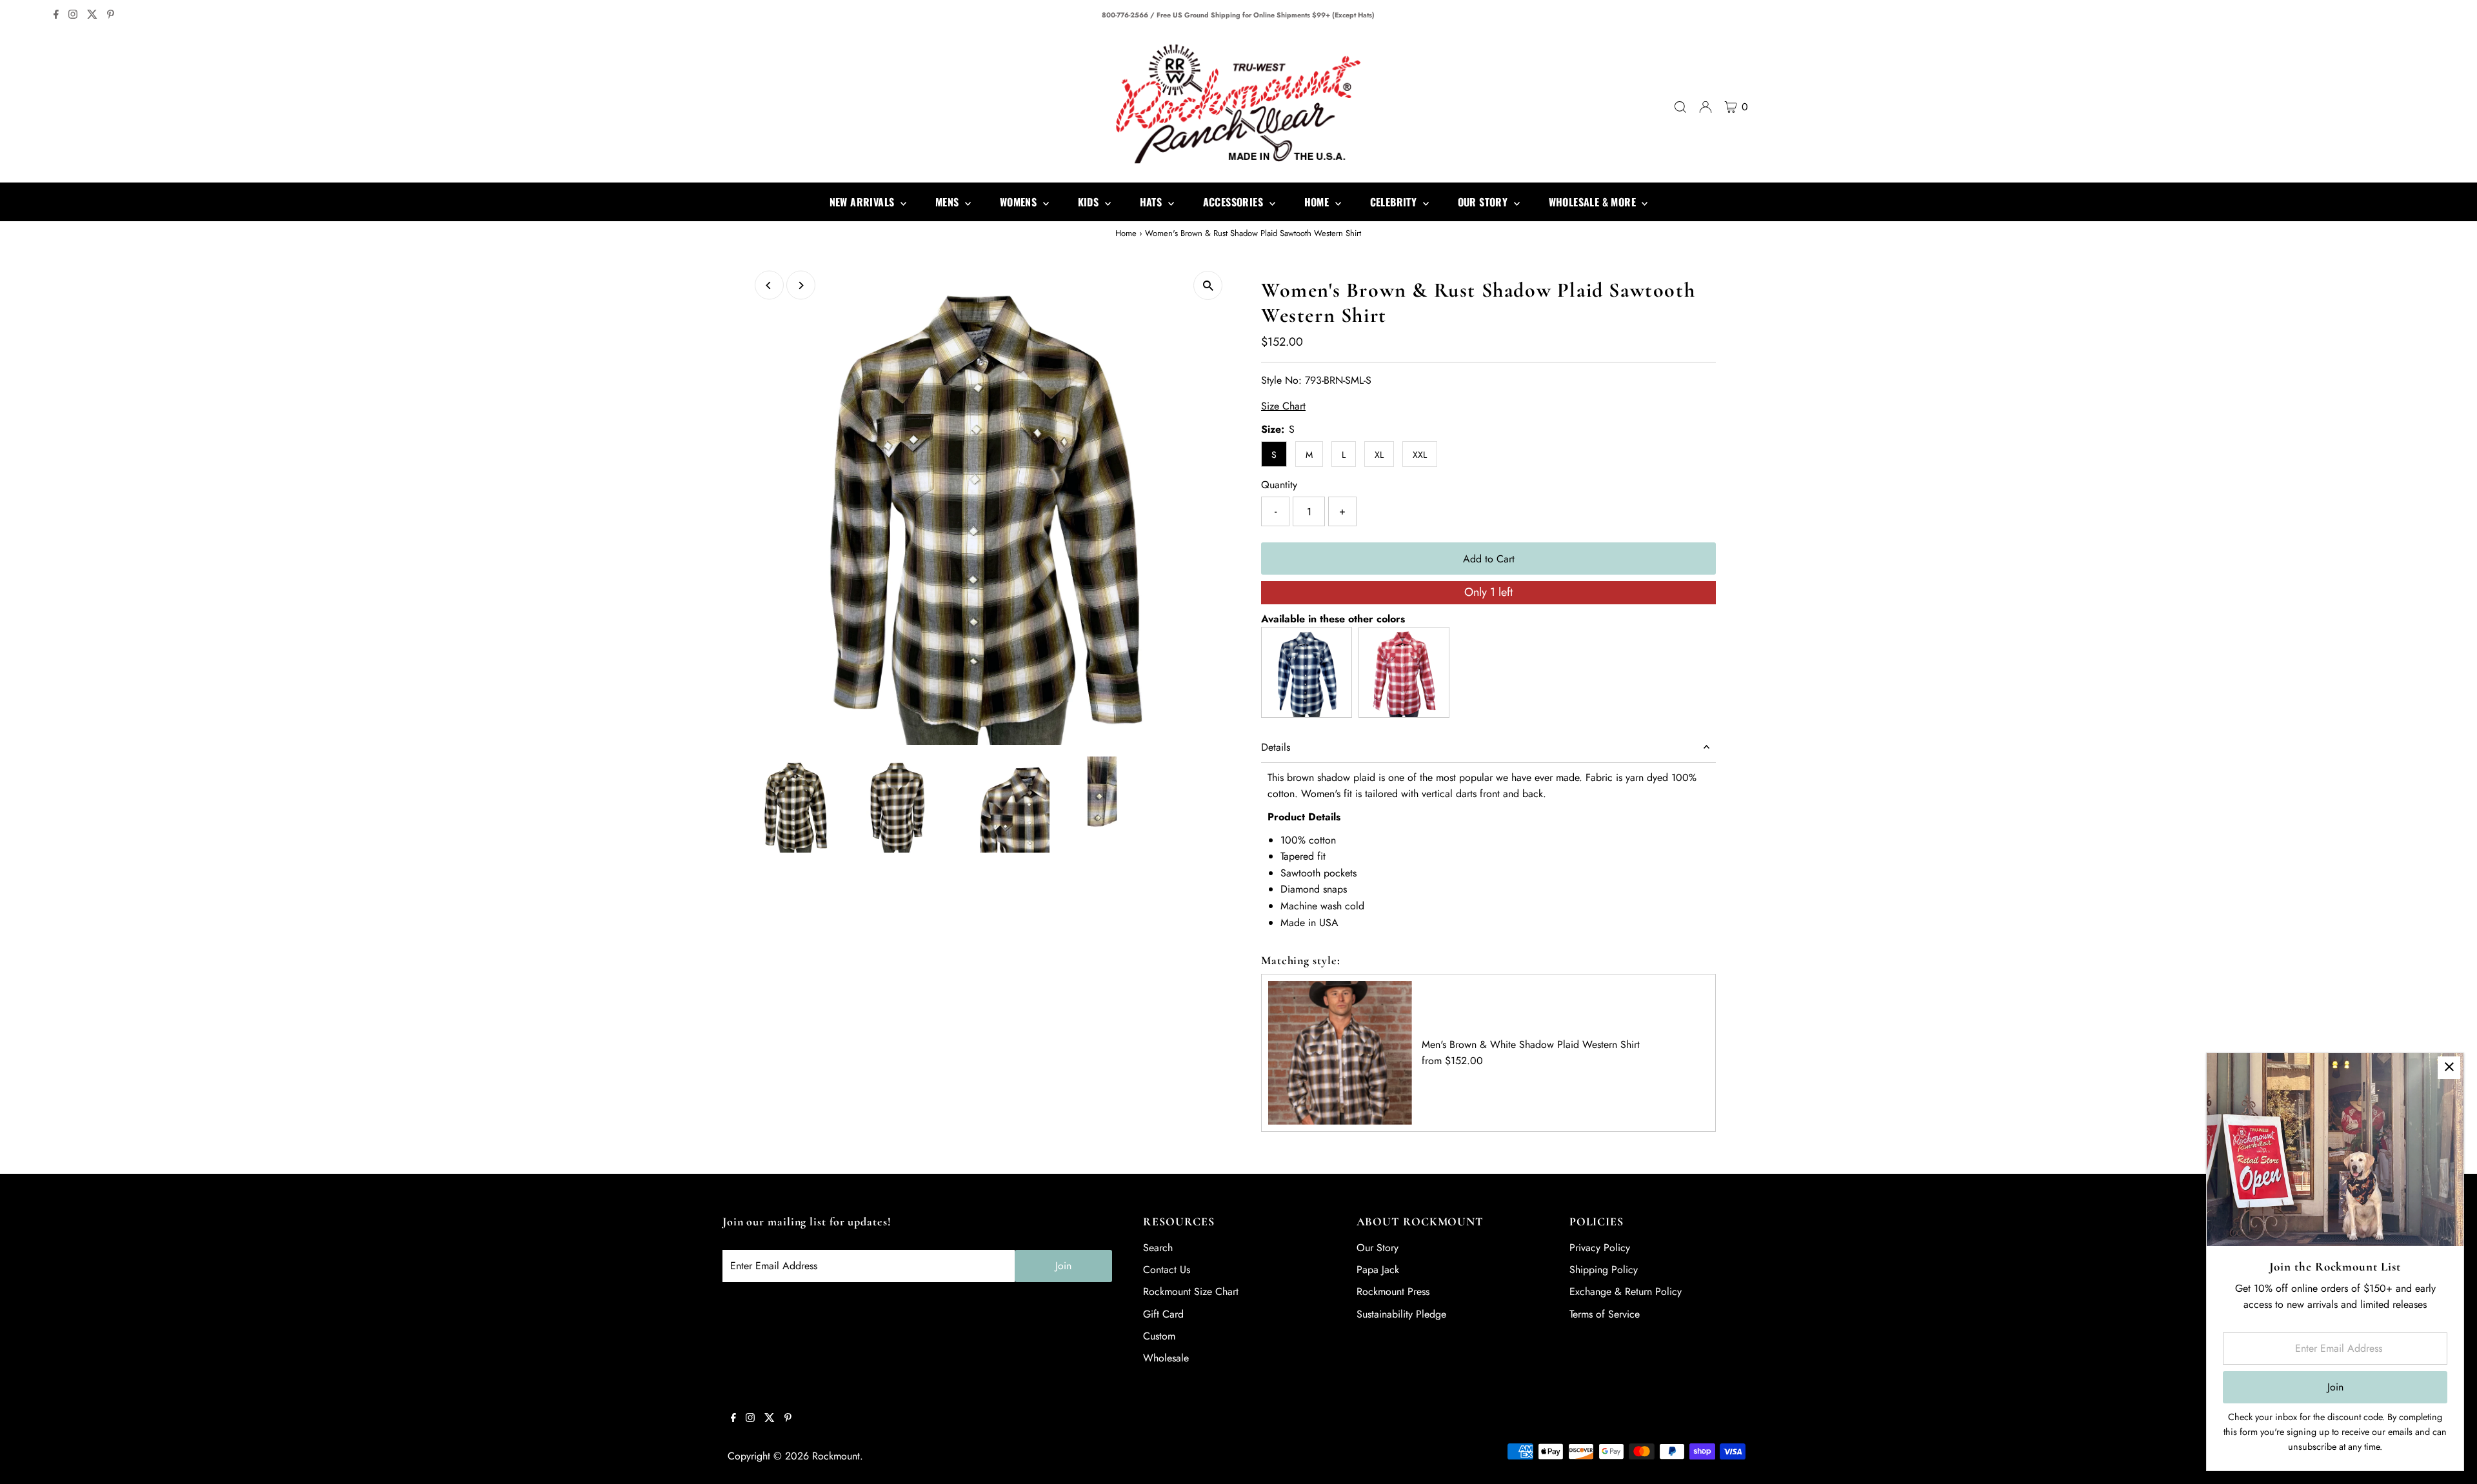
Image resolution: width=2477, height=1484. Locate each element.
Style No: (1281, 380)
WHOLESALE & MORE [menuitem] (1594, 202)
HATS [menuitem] (1152, 202)
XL (1379, 455)
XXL (1420, 455)
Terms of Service (1605, 1314)
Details (1276, 747)
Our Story (1378, 1248)
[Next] (801, 285)
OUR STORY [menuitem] (1484, 202)
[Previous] (769, 285)
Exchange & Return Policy (1626, 1291)
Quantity (1279, 485)
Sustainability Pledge (1401, 1314)
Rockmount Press (1393, 1291)
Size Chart (1283, 406)
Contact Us (1167, 1270)
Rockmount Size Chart (1191, 1291)
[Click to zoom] (1208, 285)
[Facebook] (56, 15)
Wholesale (1166, 1358)
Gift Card (1163, 1314)
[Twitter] (92, 15)
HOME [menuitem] (1318, 202)
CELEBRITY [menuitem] (1395, 202)
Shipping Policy (1604, 1270)
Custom (1159, 1336)
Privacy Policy (1600, 1248)
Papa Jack (1378, 1270)
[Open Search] (1680, 107)
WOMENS (1020, 202)
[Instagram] (73, 15)
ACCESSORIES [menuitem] (1235, 202)
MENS (949, 202)
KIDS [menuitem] (1090, 202)
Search (1158, 1248)
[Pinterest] (111, 15)
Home (1126, 233)
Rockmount (836, 1456)
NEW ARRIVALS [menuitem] (863, 202)
